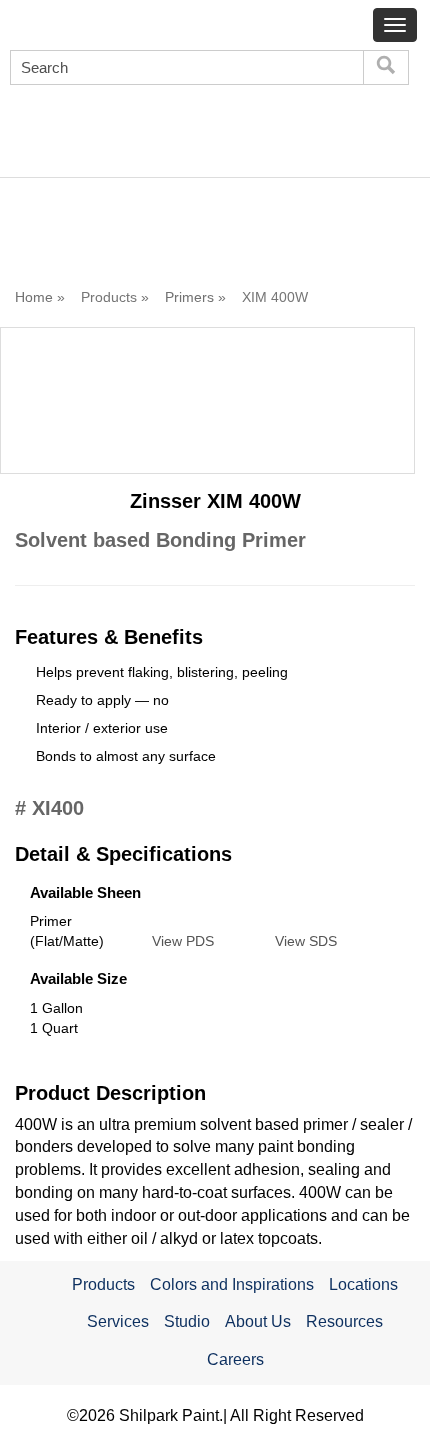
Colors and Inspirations (232, 1284)
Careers (235, 1359)
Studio (187, 1321)
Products (103, 1284)
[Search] (386, 67)
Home (34, 297)
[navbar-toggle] (395, 25)
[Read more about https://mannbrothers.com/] (75, 136)
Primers (189, 297)
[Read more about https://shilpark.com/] (337, 120)
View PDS (183, 941)
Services (118, 1321)
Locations (363, 1284)
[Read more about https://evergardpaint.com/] (206, 120)
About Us (258, 1321)
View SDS (306, 941)
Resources (344, 1321)
